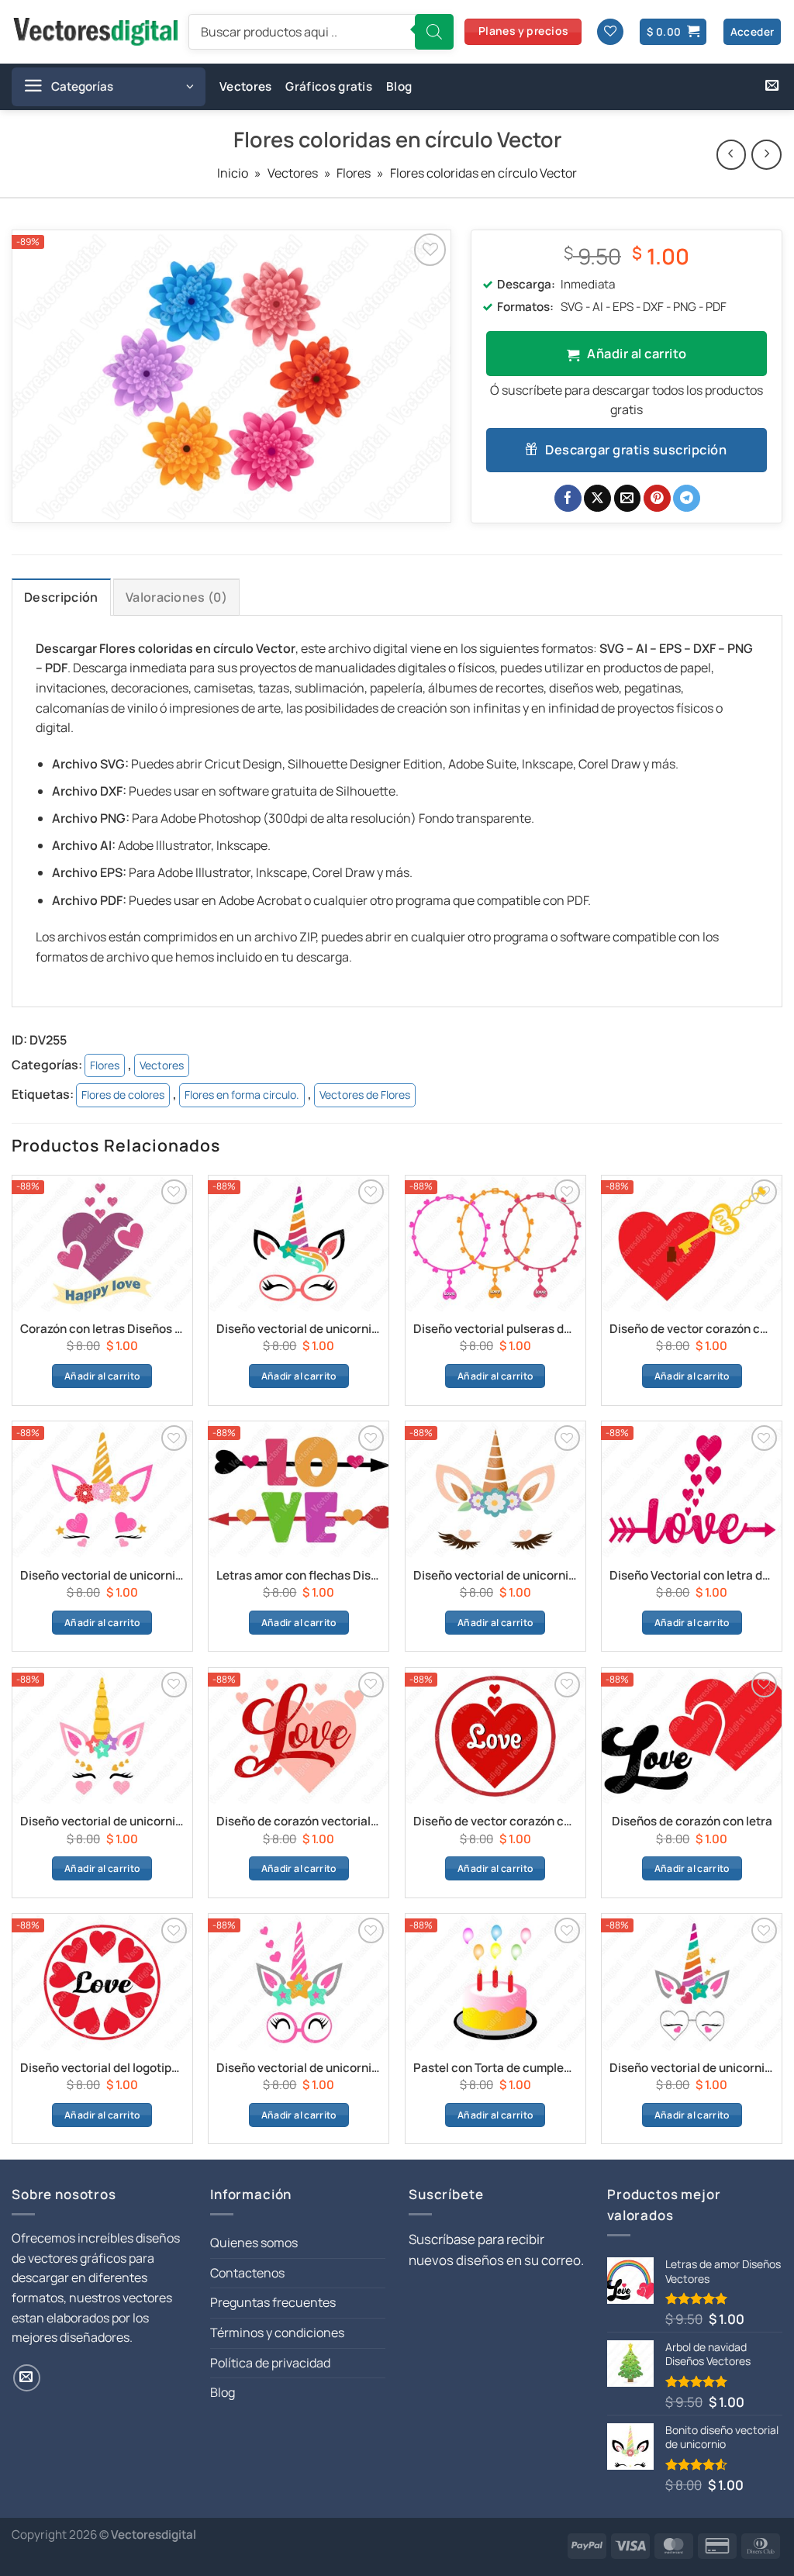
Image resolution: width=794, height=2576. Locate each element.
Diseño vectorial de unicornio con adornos (299, 1329)
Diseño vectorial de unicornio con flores (102, 1576)
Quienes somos (254, 2243)
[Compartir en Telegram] (687, 499)
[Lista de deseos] (610, 32)
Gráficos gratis (329, 86)
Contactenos (247, 2273)
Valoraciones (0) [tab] (176, 597)
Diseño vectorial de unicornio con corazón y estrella (692, 2068)
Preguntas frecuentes (273, 2302)
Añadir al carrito (637, 353)
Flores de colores (123, 1095)
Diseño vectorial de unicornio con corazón (299, 2068)
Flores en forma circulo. (242, 1095)
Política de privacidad (270, 2363)
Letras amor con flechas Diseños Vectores (299, 1576)
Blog (399, 86)
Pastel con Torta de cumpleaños (495, 2068)
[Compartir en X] (597, 499)
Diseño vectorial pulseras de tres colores (495, 1329)
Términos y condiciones (277, 2333)
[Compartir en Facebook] (568, 499)
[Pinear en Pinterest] (657, 499)
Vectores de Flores (365, 1095)
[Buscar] (434, 32)
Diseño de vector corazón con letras (495, 1822)
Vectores (245, 86)
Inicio (233, 173)
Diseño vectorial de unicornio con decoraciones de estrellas (102, 1822)
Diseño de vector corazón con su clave (692, 1329)
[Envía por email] (628, 499)
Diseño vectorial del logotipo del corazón (102, 2068)
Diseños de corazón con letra (692, 1822)
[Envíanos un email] (772, 86)
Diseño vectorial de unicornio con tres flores (495, 1576)
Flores (354, 173)
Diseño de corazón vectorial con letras (299, 1822)
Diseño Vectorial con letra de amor (692, 1576)
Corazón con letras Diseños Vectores (102, 1329)
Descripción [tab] (61, 597)
